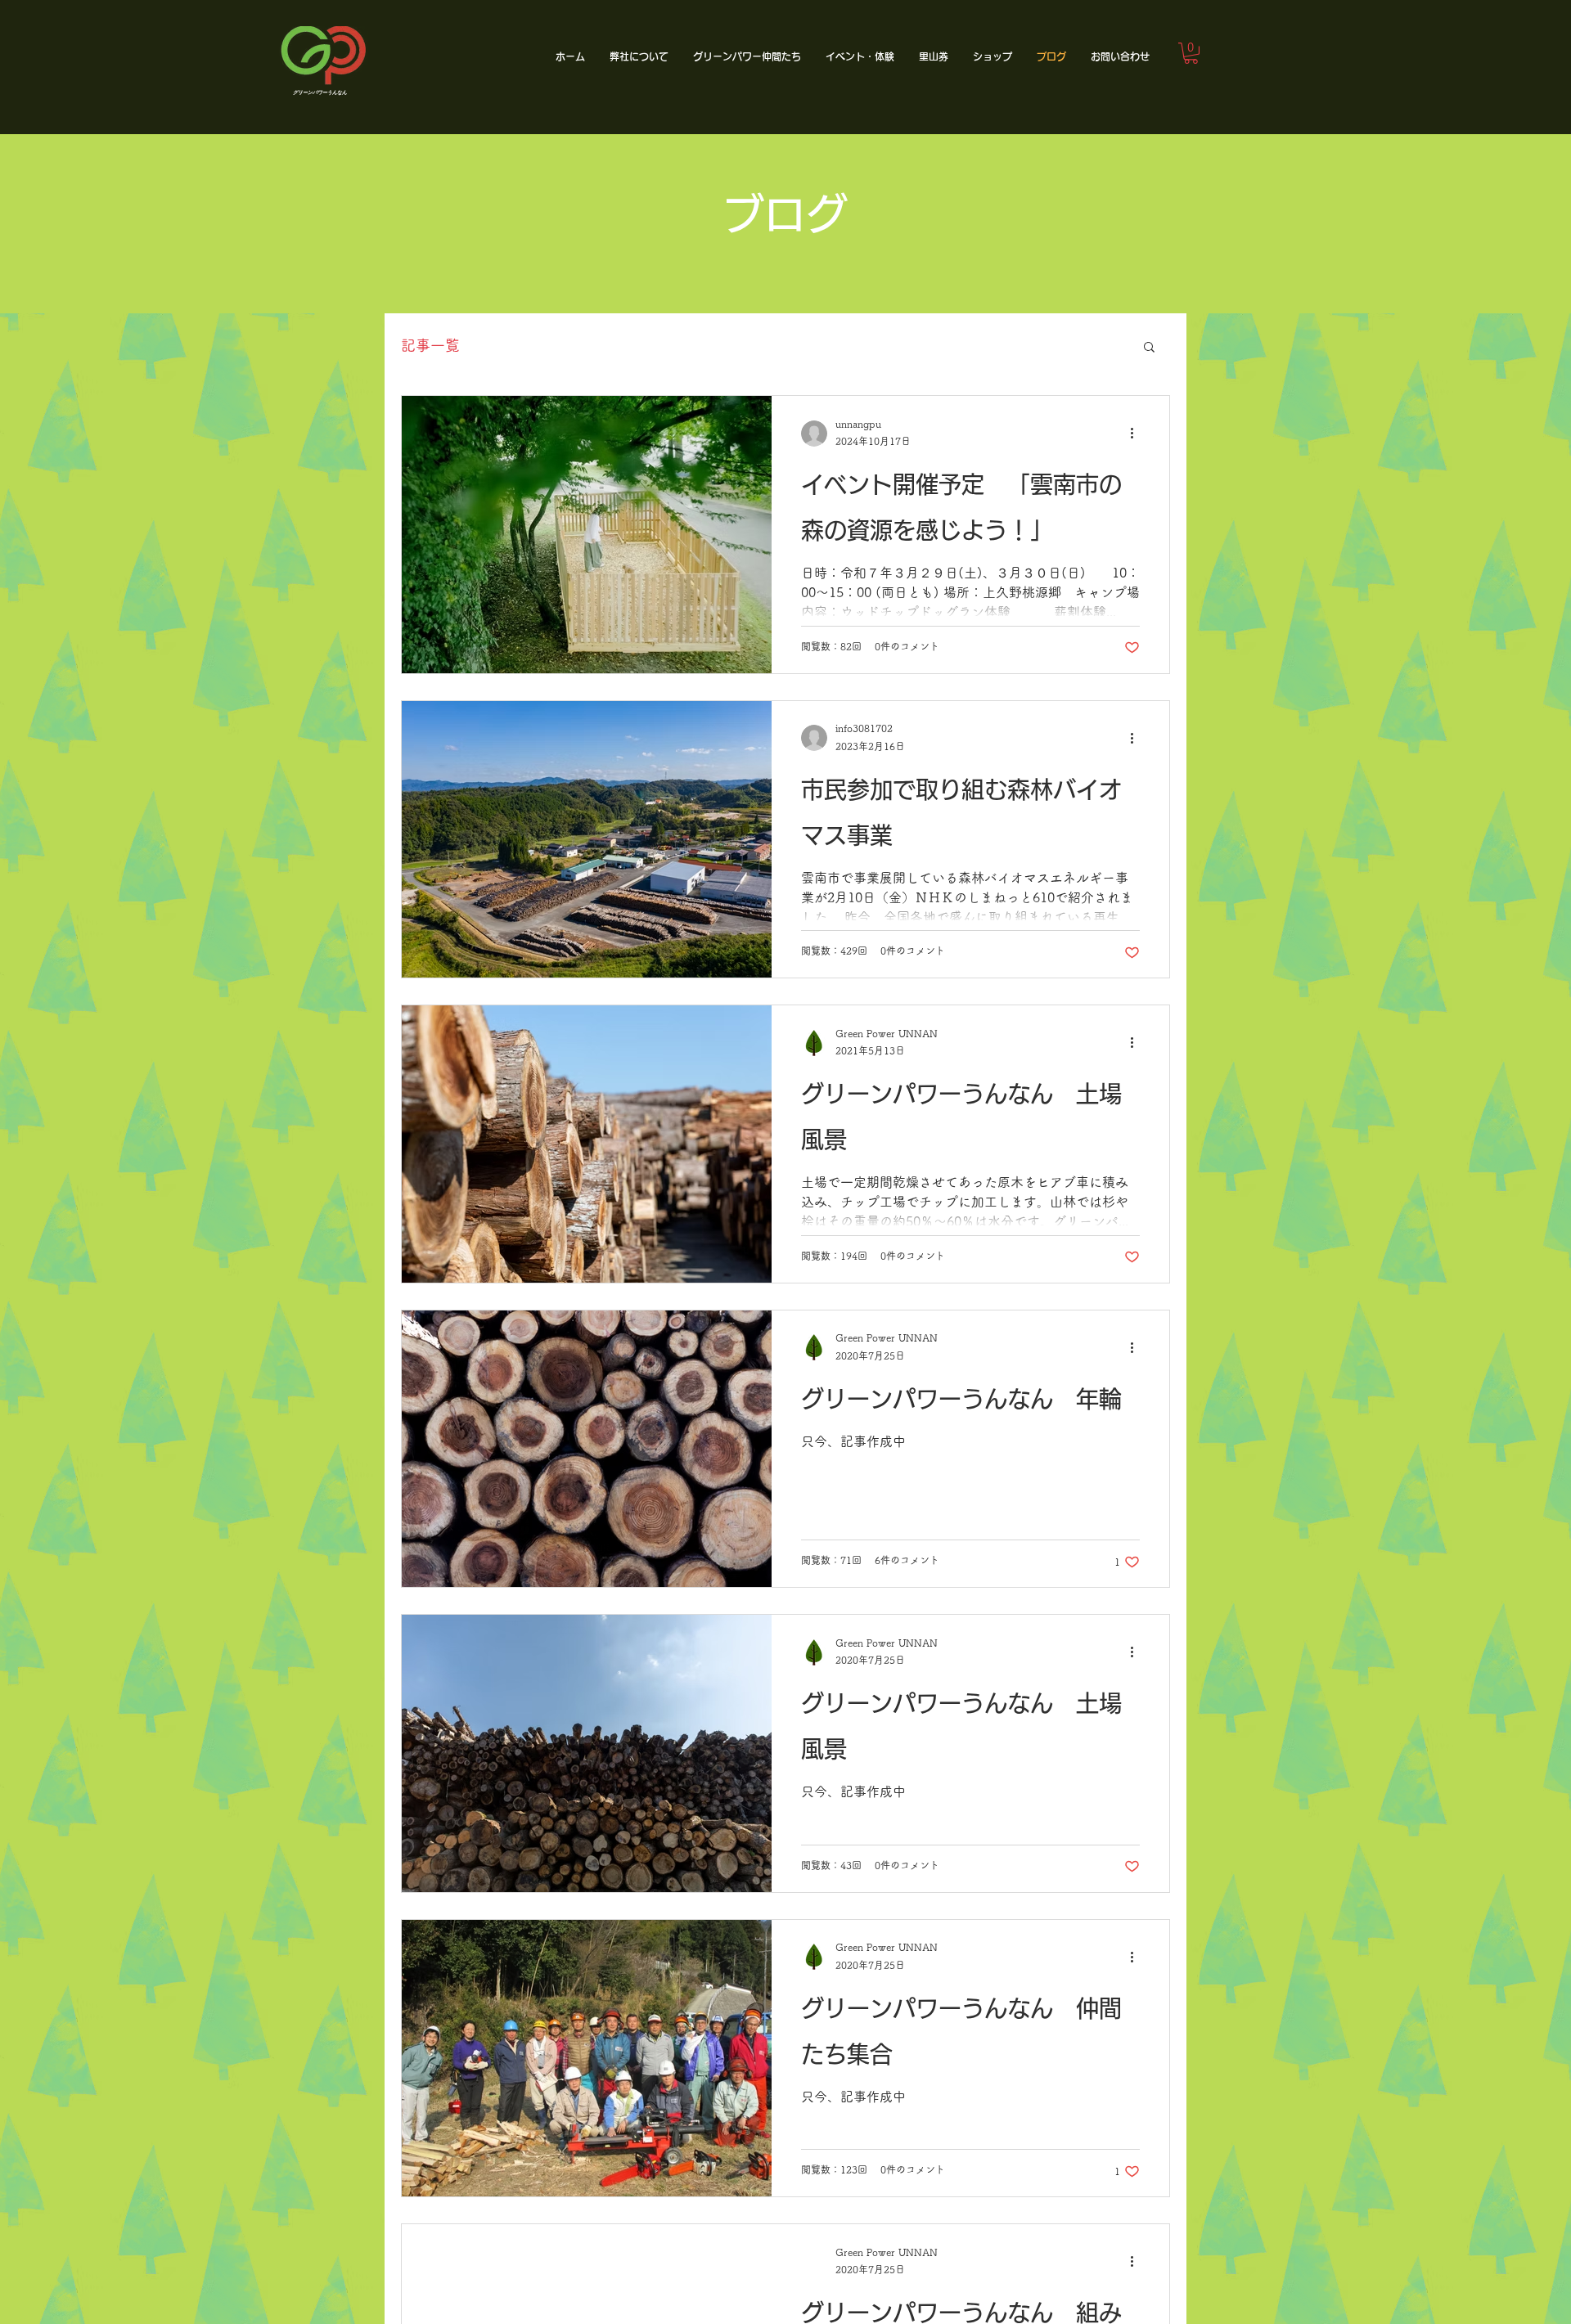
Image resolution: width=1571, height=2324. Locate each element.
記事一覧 (430, 345)
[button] (639, 57)
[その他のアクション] (1137, 434)
